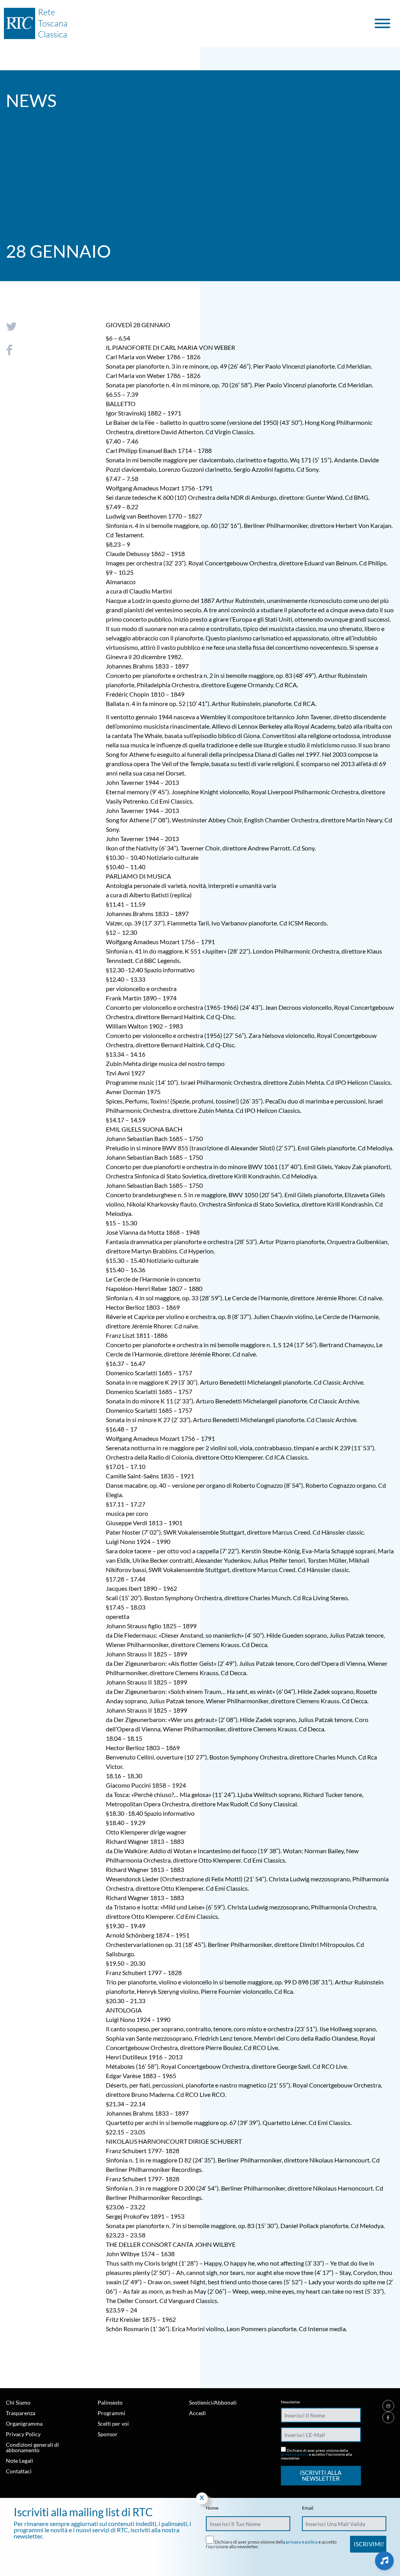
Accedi (197, 2413)
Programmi (112, 2413)
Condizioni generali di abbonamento (32, 2447)
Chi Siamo (18, 2402)
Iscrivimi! (369, 2544)
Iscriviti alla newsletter (321, 2475)
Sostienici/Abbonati (213, 2402)
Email (308, 2508)
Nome (212, 2508)
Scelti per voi (113, 2424)
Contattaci (19, 2471)
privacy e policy (295, 2454)
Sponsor (108, 2434)
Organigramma (24, 2424)
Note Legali (20, 2461)
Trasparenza (21, 2413)
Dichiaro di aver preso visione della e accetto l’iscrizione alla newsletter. (316, 2454)
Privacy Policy (23, 2434)
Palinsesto (110, 2402)
